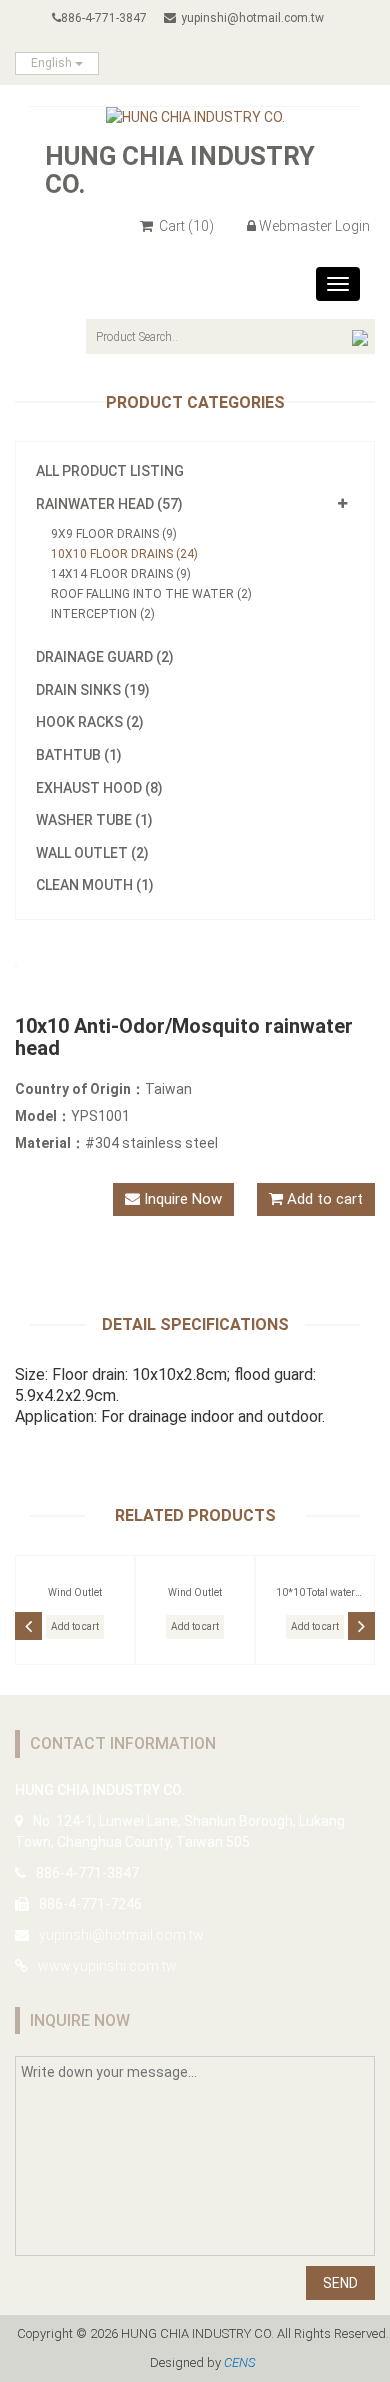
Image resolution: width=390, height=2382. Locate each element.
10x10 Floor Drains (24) (124, 554)
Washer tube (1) (94, 820)
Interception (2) (103, 614)
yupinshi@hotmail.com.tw (252, 18)
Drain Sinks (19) (93, 690)
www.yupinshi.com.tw (107, 1966)
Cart (185, 226)
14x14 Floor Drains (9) (121, 574)
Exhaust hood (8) (99, 788)
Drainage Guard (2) (105, 657)
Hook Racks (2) (90, 722)
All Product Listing (110, 471)
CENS (239, 2362)
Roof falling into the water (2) (151, 594)
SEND (340, 2283)
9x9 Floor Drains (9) (114, 534)
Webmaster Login (314, 226)
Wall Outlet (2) (92, 853)
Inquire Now (181, 1199)
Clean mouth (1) (95, 885)
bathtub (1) (79, 755)
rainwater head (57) (109, 504)
